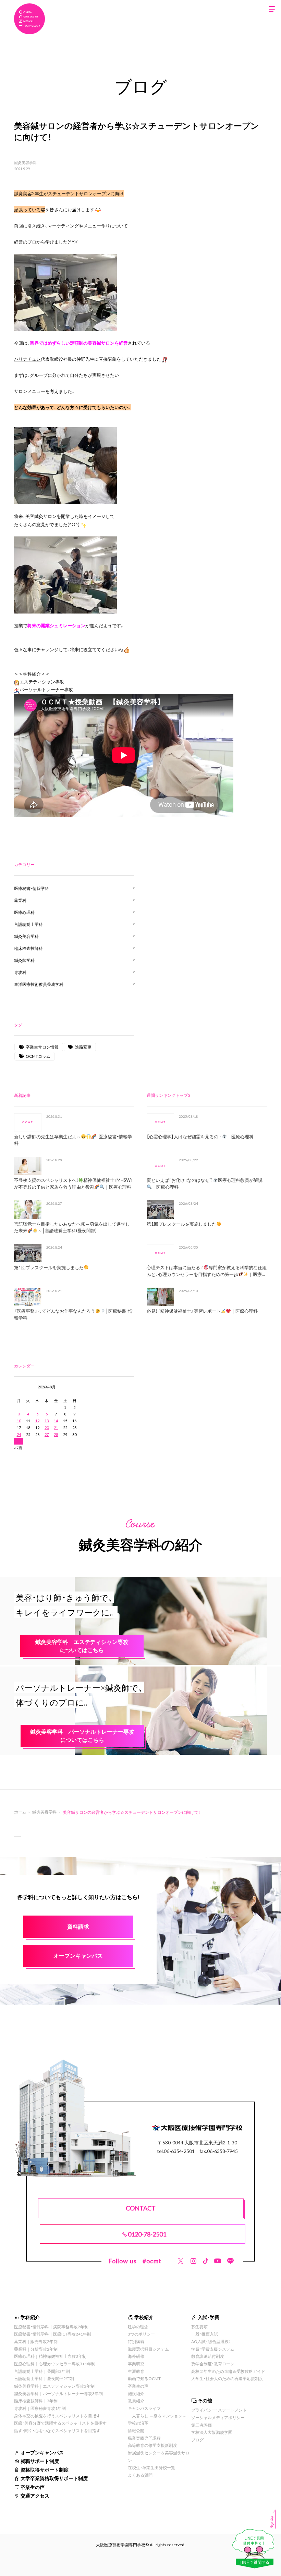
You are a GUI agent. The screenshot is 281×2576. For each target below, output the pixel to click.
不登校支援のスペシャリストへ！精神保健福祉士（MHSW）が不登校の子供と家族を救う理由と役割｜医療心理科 (73, 1183)
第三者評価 (201, 2425)
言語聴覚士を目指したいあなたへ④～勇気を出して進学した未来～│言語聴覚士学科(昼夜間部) (72, 1227)
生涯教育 (136, 2371)
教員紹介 (136, 2401)
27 (47, 1434)
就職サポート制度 (40, 2461)
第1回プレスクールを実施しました (49, 1267)
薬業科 (20, 900)
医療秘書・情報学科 (32, 888)
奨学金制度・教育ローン (213, 2364)
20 (47, 1428)
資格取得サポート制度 (45, 2469)
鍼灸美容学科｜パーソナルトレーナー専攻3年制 (58, 2393)
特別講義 (136, 2341)
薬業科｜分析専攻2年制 (36, 2349)
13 (47, 1421)
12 (37, 1421)
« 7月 (18, 1448)
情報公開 (136, 2430)
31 (19, 1441)
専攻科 (20, 972)
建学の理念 (138, 2327)
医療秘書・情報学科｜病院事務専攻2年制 (51, 2327)
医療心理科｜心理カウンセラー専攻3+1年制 (55, 2364)
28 (56, 1434)
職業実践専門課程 (144, 2438)
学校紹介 (144, 2317)
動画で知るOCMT (144, 2378)
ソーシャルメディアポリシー (218, 2417)
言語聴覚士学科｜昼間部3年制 (42, 2371)
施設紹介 (136, 2393)
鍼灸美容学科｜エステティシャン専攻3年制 (54, 2386)
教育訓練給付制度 (208, 2356)
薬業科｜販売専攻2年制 (36, 2341)
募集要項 (199, 2327)
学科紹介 (30, 2317)
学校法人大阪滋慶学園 (212, 2432)
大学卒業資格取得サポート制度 (54, 2478)
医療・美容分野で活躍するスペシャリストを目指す (60, 2423)
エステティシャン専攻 (42, 682)
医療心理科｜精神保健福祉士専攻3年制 (50, 2356)
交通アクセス (35, 2495)
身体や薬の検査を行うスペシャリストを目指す (57, 2416)
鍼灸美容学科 (25, 163)
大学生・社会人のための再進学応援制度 (227, 2378)
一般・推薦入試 (205, 2334)
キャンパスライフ (144, 2408)
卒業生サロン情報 (42, 1047)
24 (19, 1434)
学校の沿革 (138, 2423)
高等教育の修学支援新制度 (152, 2445)
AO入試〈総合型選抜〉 (211, 2341)
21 (56, 1428)
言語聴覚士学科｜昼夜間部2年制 (44, 2378)
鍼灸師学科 (24, 960)
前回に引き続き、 (31, 226)
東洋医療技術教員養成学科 (39, 984)
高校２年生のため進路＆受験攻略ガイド (228, 2371)
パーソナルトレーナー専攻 (46, 689)
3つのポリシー (141, 2334)
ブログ (197, 2440)
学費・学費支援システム (213, 2349)
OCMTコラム (38, 1056)
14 (56, 1421)
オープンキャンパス (42, 2452)
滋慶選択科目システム (148, 2349)
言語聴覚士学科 (28, 924)
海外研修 (136, 2356)
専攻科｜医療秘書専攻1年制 (40, 2408)
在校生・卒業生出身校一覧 (151, 2467)
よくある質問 (140, 2475)
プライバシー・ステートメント (219, 2410)
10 (19, 1421)
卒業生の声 (33, 2487)
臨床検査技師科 (28, 948)
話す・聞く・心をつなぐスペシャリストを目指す (57, 2430)
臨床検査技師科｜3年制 (36, 2401)
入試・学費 (209, 2317)
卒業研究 (136, 2364)
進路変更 (83, 1047)
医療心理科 (24, 912)
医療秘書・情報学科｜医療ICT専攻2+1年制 (53, 2334)
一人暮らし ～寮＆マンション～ (157, 2416)
